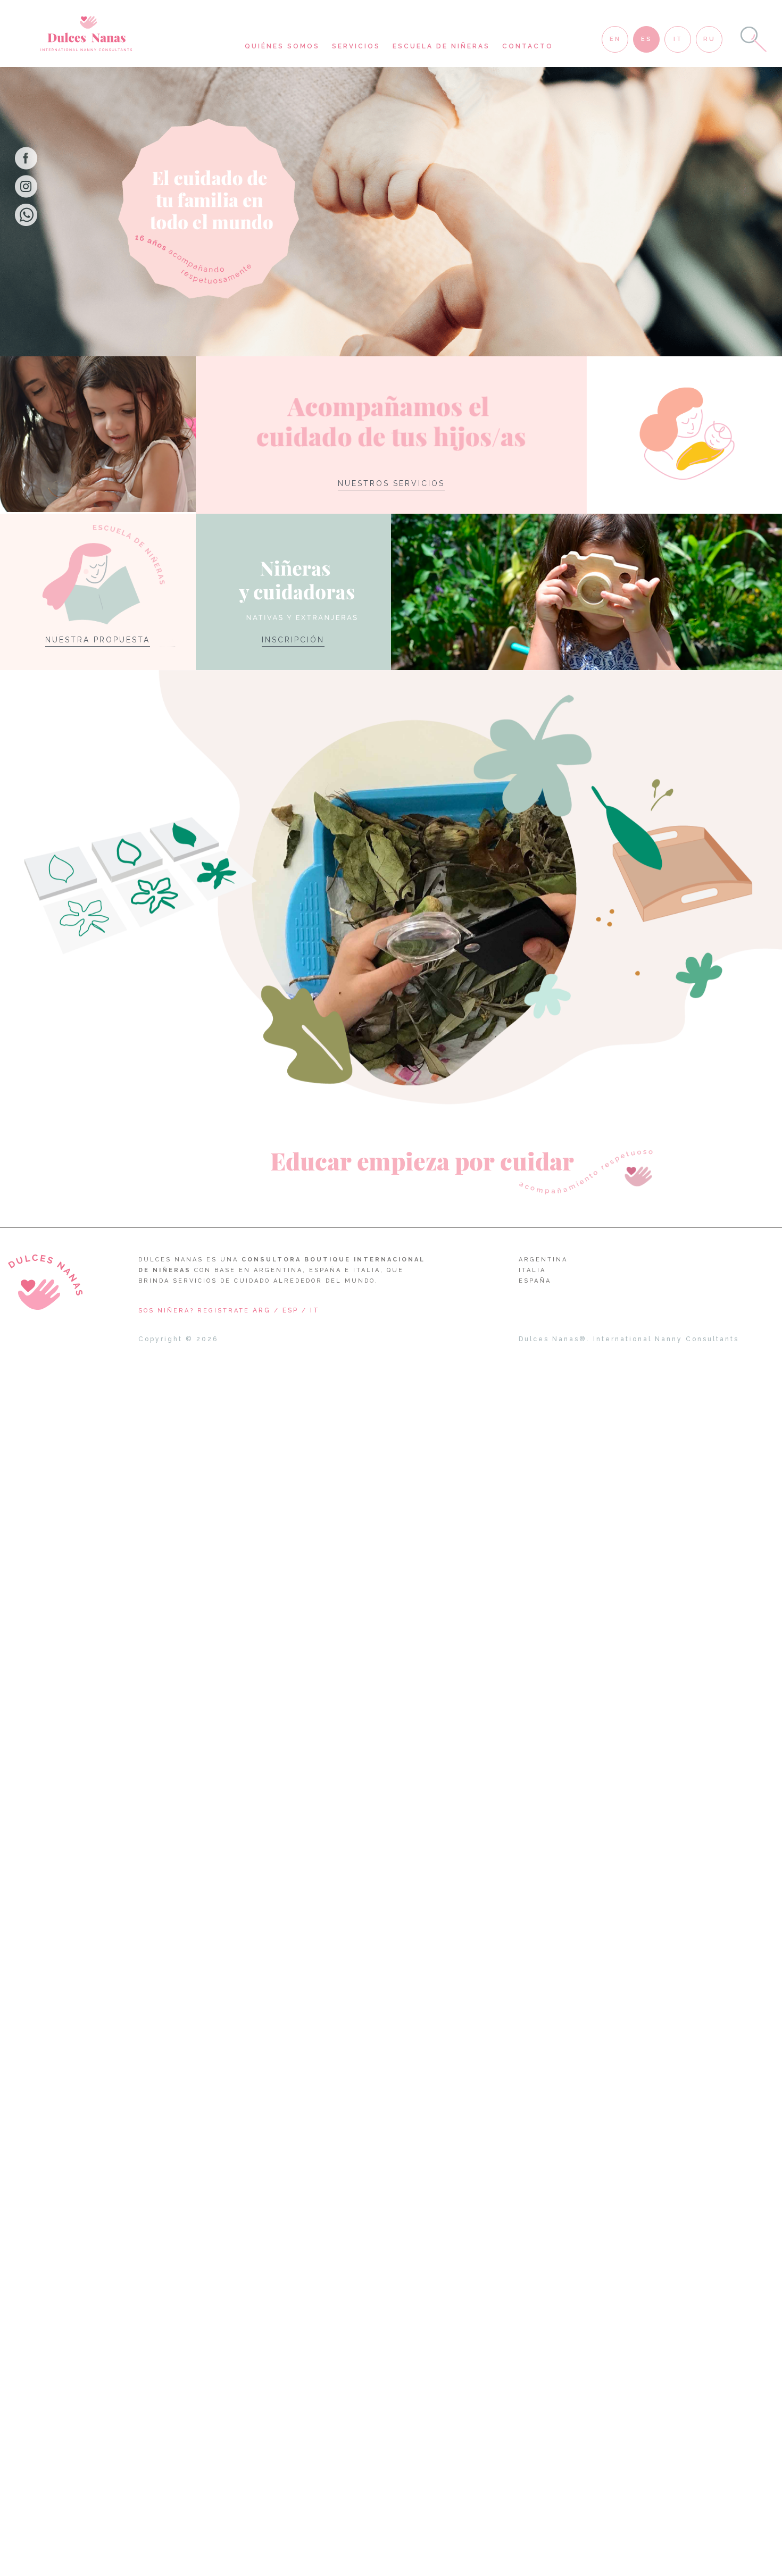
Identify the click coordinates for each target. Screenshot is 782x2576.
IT (315, 1310)
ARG (262, 1310)
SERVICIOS (356, 46)
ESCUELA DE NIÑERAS (441, 46)
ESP (290, 1310)
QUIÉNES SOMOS (282, 46)
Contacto (528, 46)
